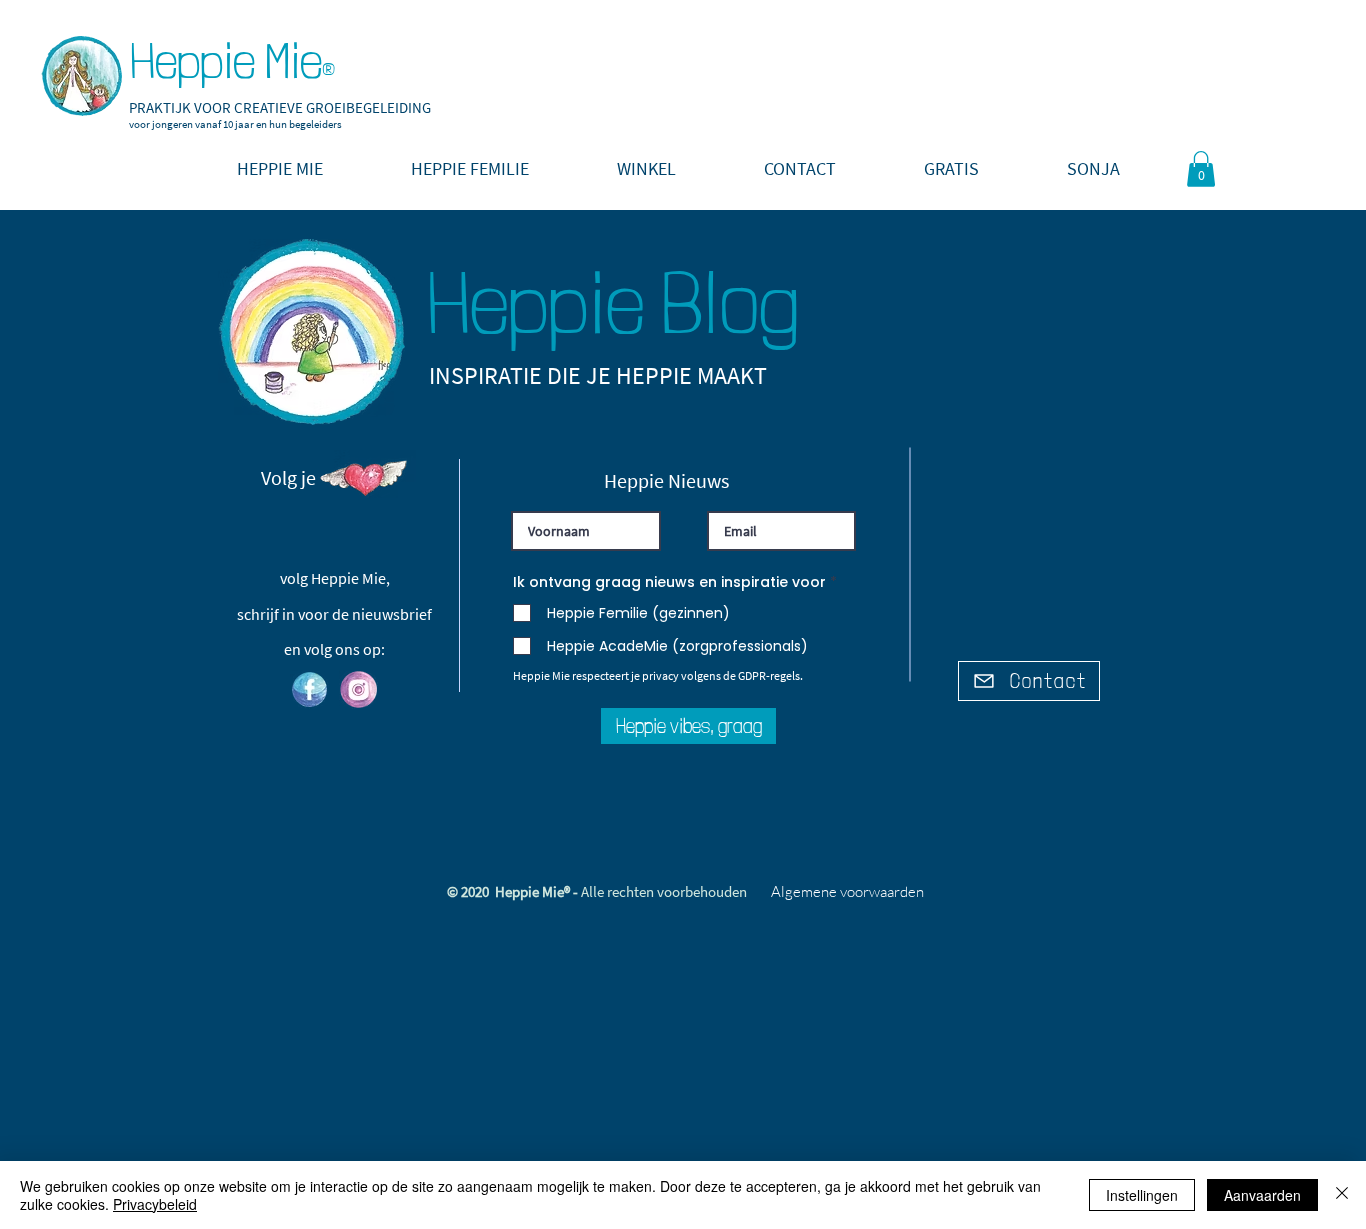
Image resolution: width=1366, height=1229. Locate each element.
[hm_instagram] (358, 689)
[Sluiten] (1342, 1195)
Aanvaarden (1262, 1195)
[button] (951, 169)
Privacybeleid (155, 1204)
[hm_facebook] (309, 689)
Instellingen (1142, 1195)
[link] (1201, 169)
